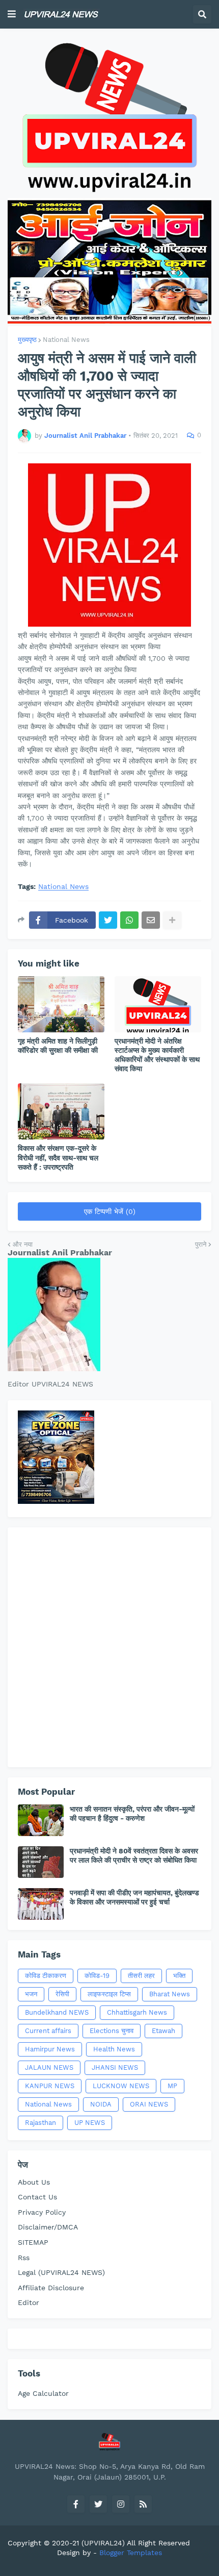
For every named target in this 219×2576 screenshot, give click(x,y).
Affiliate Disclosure (51, 2288)
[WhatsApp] (129, 920)
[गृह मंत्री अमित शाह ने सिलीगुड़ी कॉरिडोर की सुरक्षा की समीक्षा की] (61, 1004)
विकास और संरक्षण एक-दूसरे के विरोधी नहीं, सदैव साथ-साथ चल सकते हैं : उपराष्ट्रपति (58, 1157)
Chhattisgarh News (137, 2012)
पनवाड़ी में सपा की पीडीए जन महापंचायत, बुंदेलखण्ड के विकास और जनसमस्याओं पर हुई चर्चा (134, 1897)
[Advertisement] (109, 1647)
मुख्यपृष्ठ (27, 340)
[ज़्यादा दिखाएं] (172, 920)
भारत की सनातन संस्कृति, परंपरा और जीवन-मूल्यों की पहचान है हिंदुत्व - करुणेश (132, 1814)
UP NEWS (90, 2123)
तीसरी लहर (141, 1976)
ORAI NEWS (149, 2104)
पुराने (201, 1244)
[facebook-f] (76, 2504)
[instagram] (121, 2504)
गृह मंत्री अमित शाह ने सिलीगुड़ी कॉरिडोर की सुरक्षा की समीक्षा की (58, 1046)
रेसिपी (62, 1994)
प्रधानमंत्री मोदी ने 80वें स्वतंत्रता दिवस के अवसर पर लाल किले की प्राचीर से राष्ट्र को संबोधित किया (134, 1855)
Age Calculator (43, 2393)
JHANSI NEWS (115, 2067)
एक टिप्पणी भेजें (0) (110, 1211)
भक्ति (179, 1976)
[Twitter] (108, 920)
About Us (34, 2182)
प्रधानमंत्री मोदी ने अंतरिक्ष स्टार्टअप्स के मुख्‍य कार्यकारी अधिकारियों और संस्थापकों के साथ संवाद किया (157, 1055)
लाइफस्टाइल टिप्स (109, 1994)
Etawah (163, 2031)
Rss (24, 2258)
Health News (114, 2049)
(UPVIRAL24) (103, 2543)
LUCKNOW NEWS (121, 2086)
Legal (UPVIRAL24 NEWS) (61, 2272)
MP (172, 2086)
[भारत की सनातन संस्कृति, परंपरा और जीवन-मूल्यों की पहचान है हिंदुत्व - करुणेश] (41, 1820)
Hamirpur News (50, 2049)
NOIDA (101, 2104)
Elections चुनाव (112, 2031)
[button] (12, 14)
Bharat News (170, 1994)
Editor (29, 2302)
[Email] (151, 920)
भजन (31, 1994)
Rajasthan (40, 2123)
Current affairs (48, 2031)
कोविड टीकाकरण (46, 1976)
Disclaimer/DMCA (48, 2227)
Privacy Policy (42, 2212)
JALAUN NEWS (49, 2067)
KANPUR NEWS (50, 2086)
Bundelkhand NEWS (57, 2012)
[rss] (143, 2504)
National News (66, 340)
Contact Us (37, 2197)
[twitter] (98, 2504)
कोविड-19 (97, 1976)
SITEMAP (33, 2242)
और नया (23, 1244)
